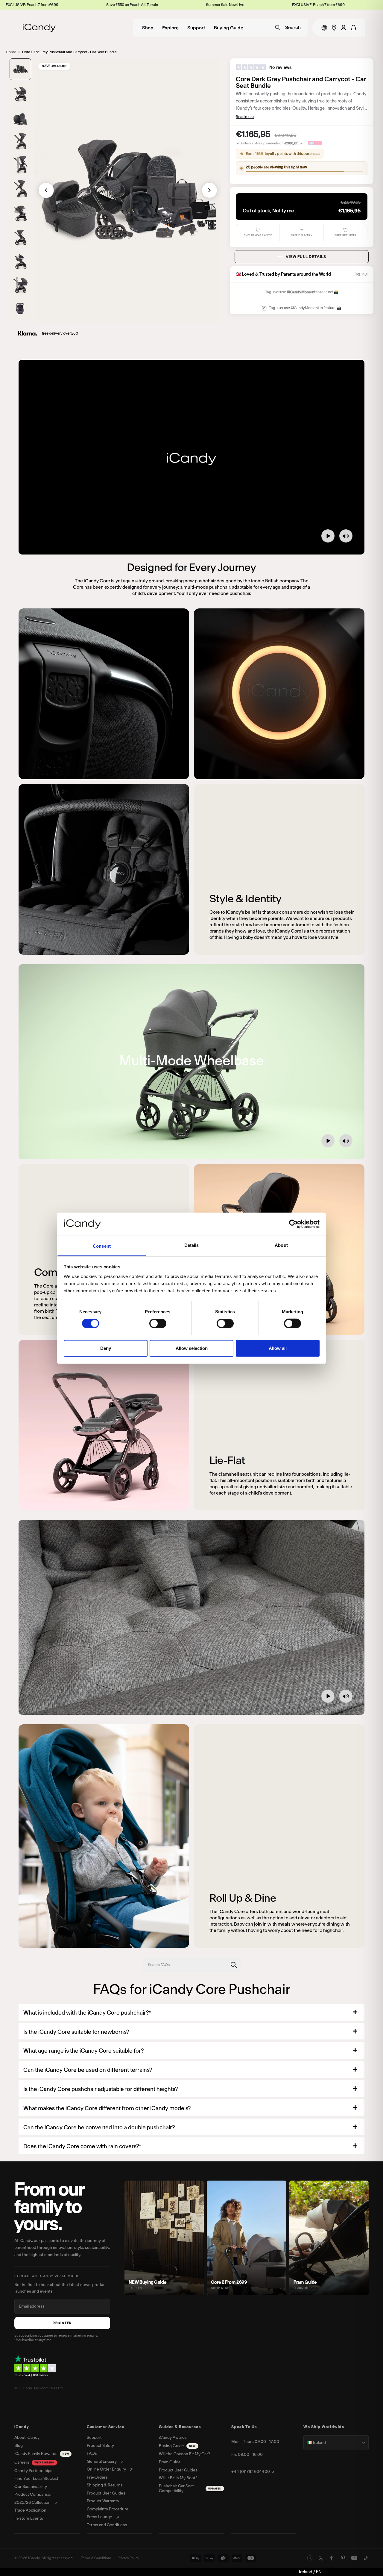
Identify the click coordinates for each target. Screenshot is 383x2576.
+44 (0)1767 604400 (251, 2472)
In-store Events (29, 2518)
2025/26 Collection (32, 2503)
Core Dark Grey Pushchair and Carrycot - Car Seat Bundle (69, 52)
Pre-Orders (97, 2477)
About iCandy (27, 2438)
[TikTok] (366, 2558)
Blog (19, 2446)
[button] (20, 69)
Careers (34, 2462)
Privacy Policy (128, 2558)
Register (62, 2323)
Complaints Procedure (108, 2509)
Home (11, 52)
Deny (106, 1348)
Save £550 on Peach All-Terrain (44, 5)
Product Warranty (103, 2501)
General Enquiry (102, 2462)
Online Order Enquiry (106, 2469)
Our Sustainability (31, 2487)
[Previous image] (46, 190)
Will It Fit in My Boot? (178, 2478)
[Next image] (209, 190)
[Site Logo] (39, 28)
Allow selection (192, 1348)
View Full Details (306, 257)
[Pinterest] (343, 2558)
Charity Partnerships (33, 2471)
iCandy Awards (173, 2438)
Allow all (278, 1348)
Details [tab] (192, 1245)
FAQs (92, 2453)
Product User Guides (106, 2493)
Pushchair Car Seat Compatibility (190, 2489)
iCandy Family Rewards (42, 2454)
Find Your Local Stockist (36, 2479)
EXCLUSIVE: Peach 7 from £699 (231, 5)
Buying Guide (229, 28)
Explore (170, 28)
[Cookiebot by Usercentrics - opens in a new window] (293, 1224)
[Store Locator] (334, 28)
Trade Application (30, 2510)
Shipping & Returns (105, 2485)
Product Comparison (34, 2495)
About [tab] (281, 1245)
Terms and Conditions (107, 2525)
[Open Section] (355, 2012)
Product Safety (100, 2446)
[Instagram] (310, 2558)
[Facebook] (332, 2558)
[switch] (158, 1323)
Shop (148, 28)
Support (196, 28)
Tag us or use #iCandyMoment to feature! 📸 (305, 308)
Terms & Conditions (96, 2558)
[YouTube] (354, 2558)
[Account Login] (344, 28)
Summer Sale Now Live (137, 5)
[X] (321, 2558)
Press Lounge (99, 2517)
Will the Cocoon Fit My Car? (184, 2454)
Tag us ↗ (361, 274)
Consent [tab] (102, 1246)
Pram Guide (170, 2462)
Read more (245, 117)
